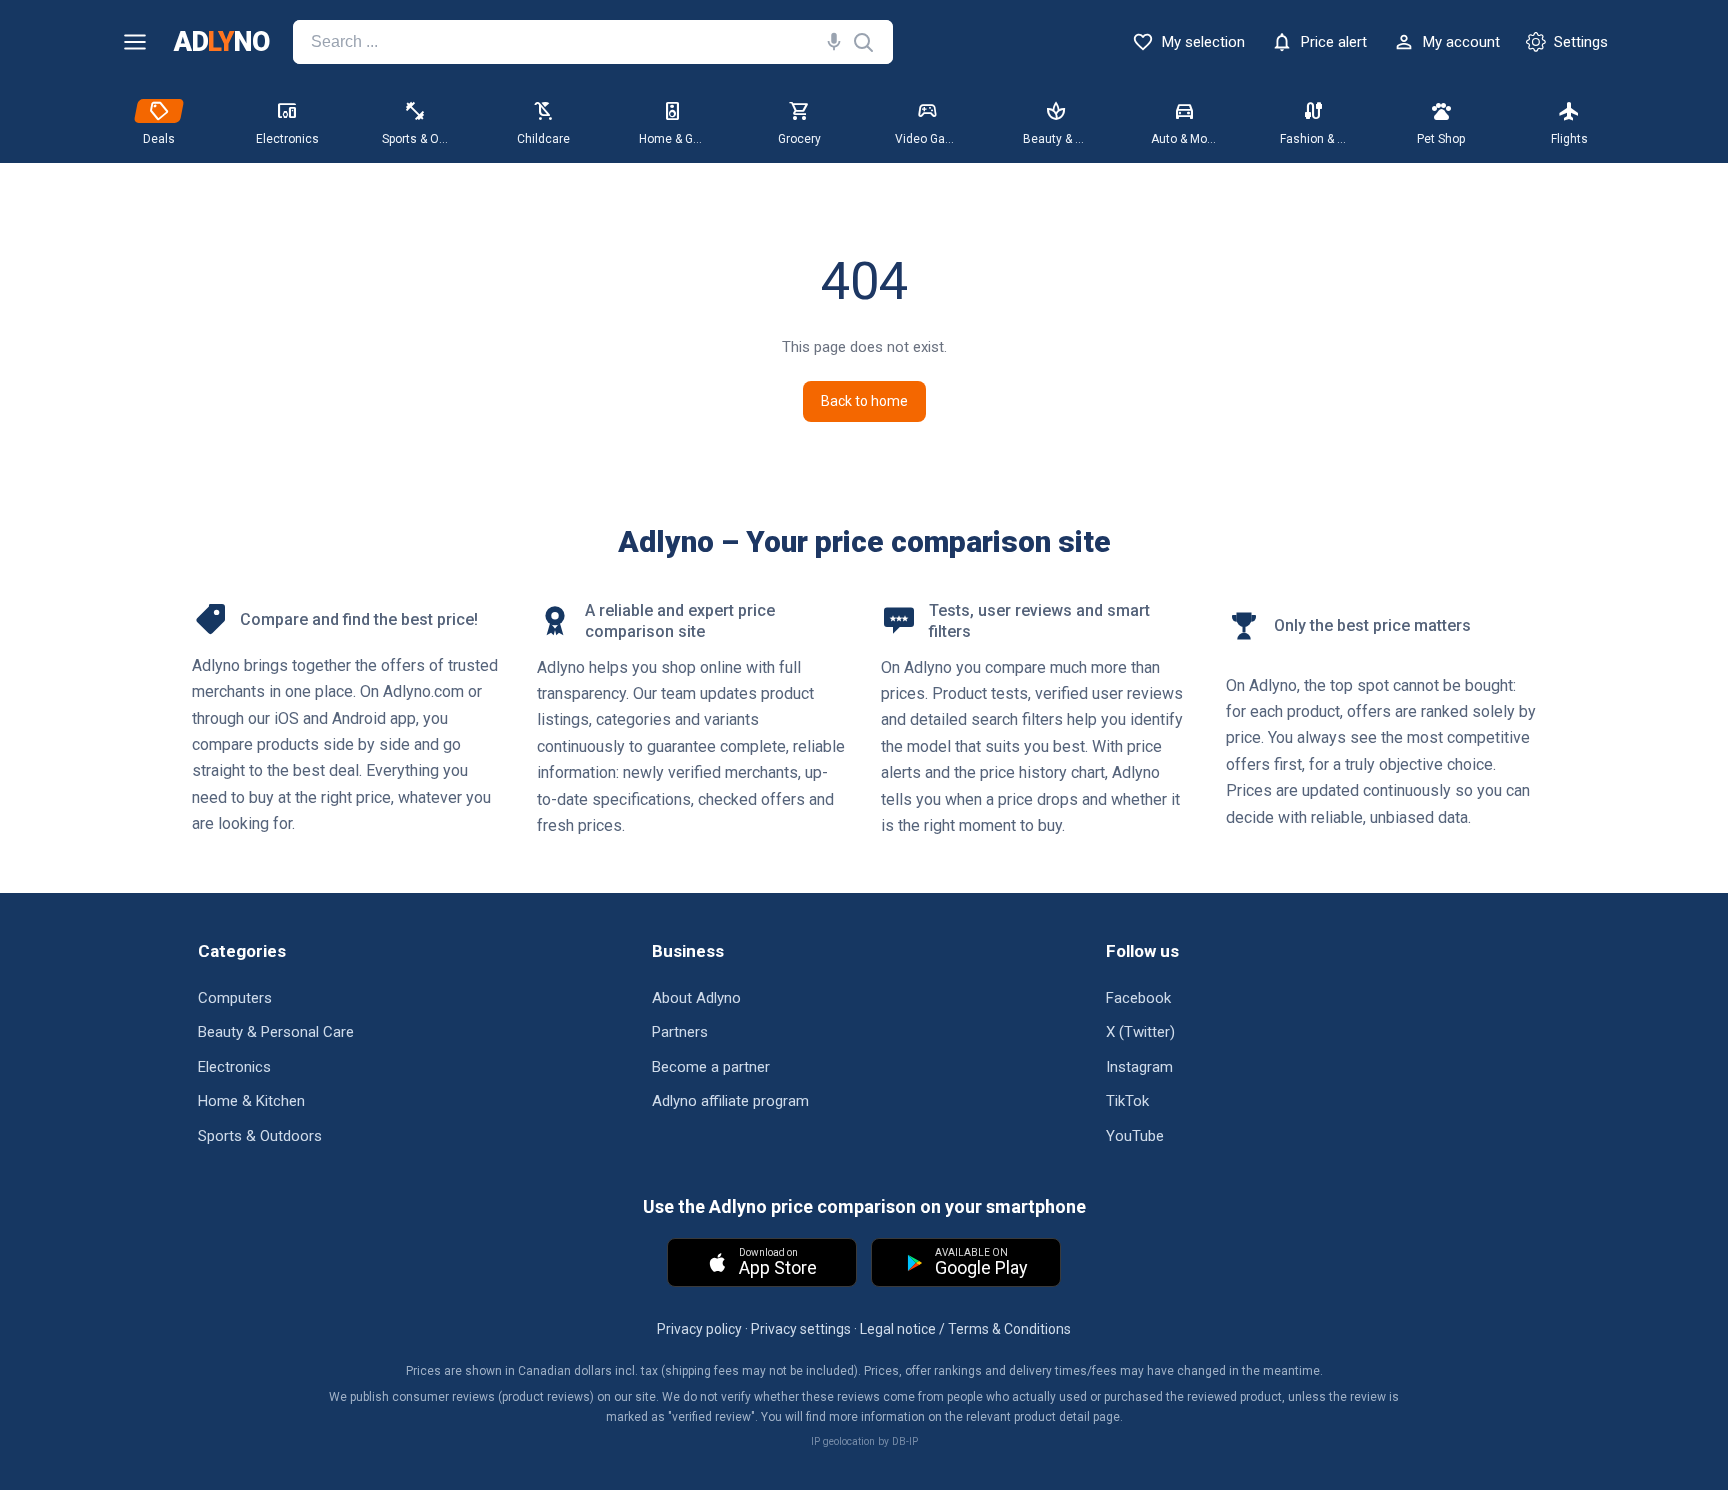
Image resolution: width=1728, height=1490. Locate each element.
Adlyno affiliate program (730, 1101)
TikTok (1127, 1101)
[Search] (830, 42)
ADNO (221, 42)
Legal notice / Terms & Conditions (965, 1329)
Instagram (1139, 1067)
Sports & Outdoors (260, 1136)
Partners (680, 1032)
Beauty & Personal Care (276, 1032)
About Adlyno (696, 998)
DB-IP (905, 1441)
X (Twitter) (1140, 1032)
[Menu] (135, 42)
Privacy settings (801, 1329)
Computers (235, 998)
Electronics (234, 1067)
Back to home (864, 401)
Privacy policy (699, 1329)
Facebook (1138, 998)
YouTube (1135, 1136)
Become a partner (711, 1067)
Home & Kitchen (251, 1101)
